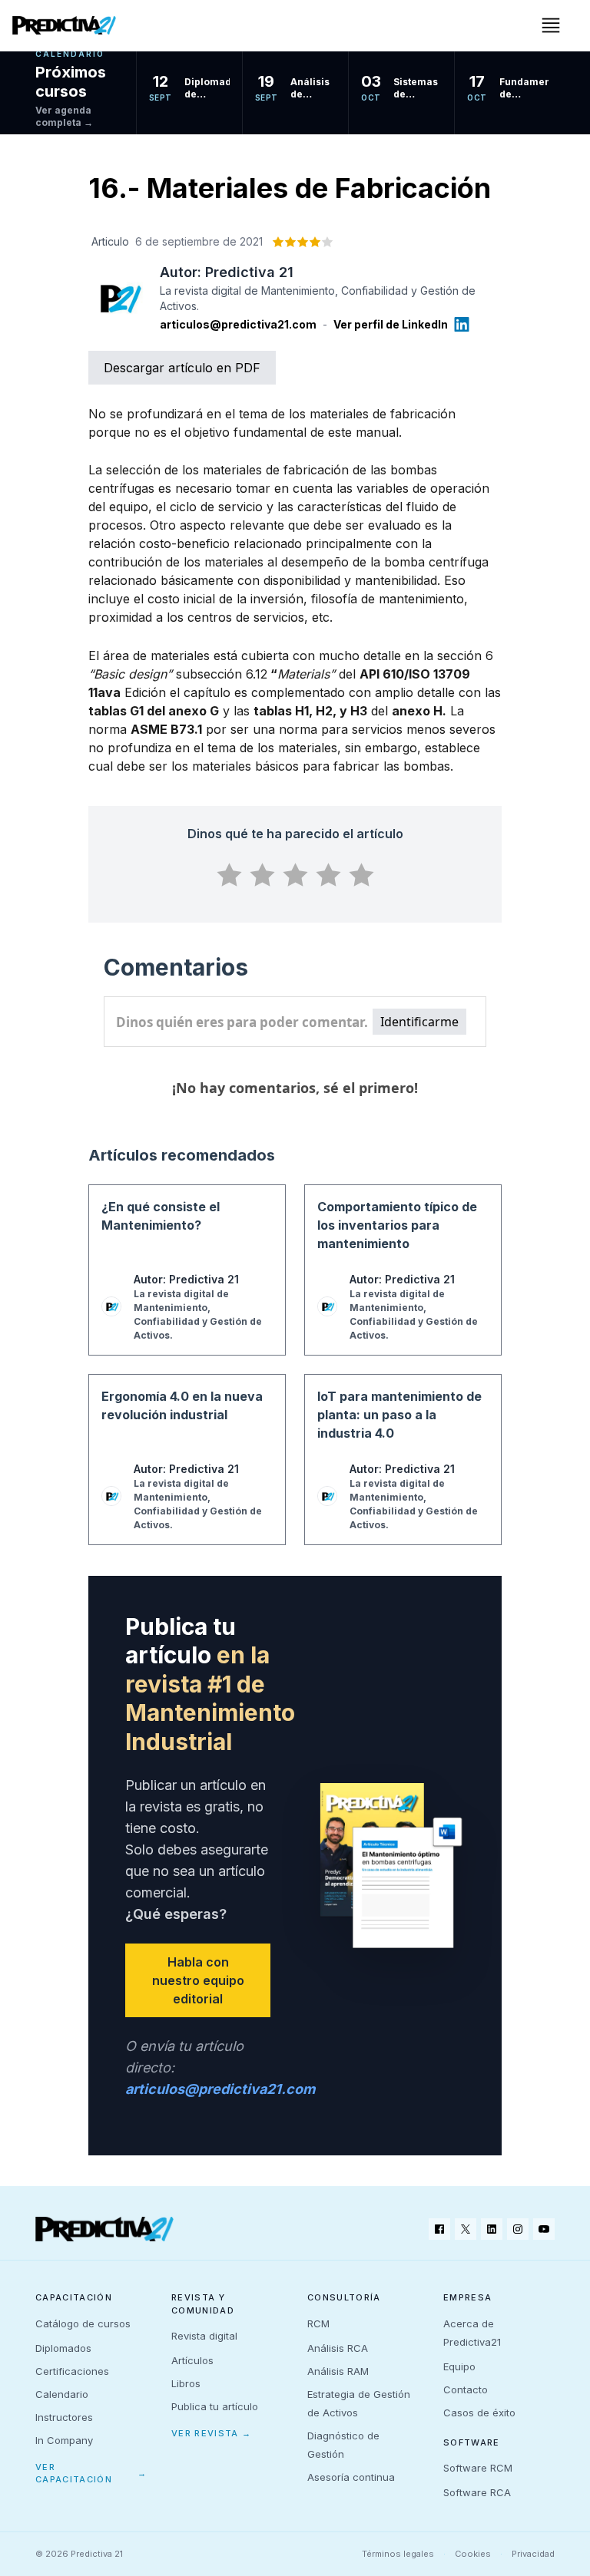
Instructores (64, 2417)
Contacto (466, 2389)
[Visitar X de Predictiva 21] (466, 2229)
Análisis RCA (338, 2348)
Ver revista (211, 2433)
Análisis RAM (338, 2371)
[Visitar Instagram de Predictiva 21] (518, 2229)
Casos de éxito (479, 2413)
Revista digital (204, 2336)
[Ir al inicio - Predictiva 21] (64, 25)
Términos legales (398, 2554)
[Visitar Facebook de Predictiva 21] (439, 2229)
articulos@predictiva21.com (238, 324)
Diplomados (63, 2348)
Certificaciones (72, 2371)
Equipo (459, 2366)
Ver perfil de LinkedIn (391, 324)
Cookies (473, 2554)
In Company (64, 2440)
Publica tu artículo (215, 2406)
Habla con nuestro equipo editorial (198, 1980)
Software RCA (477, 2492)
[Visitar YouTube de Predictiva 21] (544, 2229)
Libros (186, 2383)
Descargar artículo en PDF (182, 368)
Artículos (192, 2360)
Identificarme (419, 1022)
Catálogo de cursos (83, 2323)
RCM (318, 2323)
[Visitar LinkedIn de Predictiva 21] (492, 2229)
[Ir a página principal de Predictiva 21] (104, 2229)
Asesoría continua (351, 2477)
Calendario (62, 2394)
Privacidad (533, 2554)
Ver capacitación (91, 2474)
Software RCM (478, 2468)
